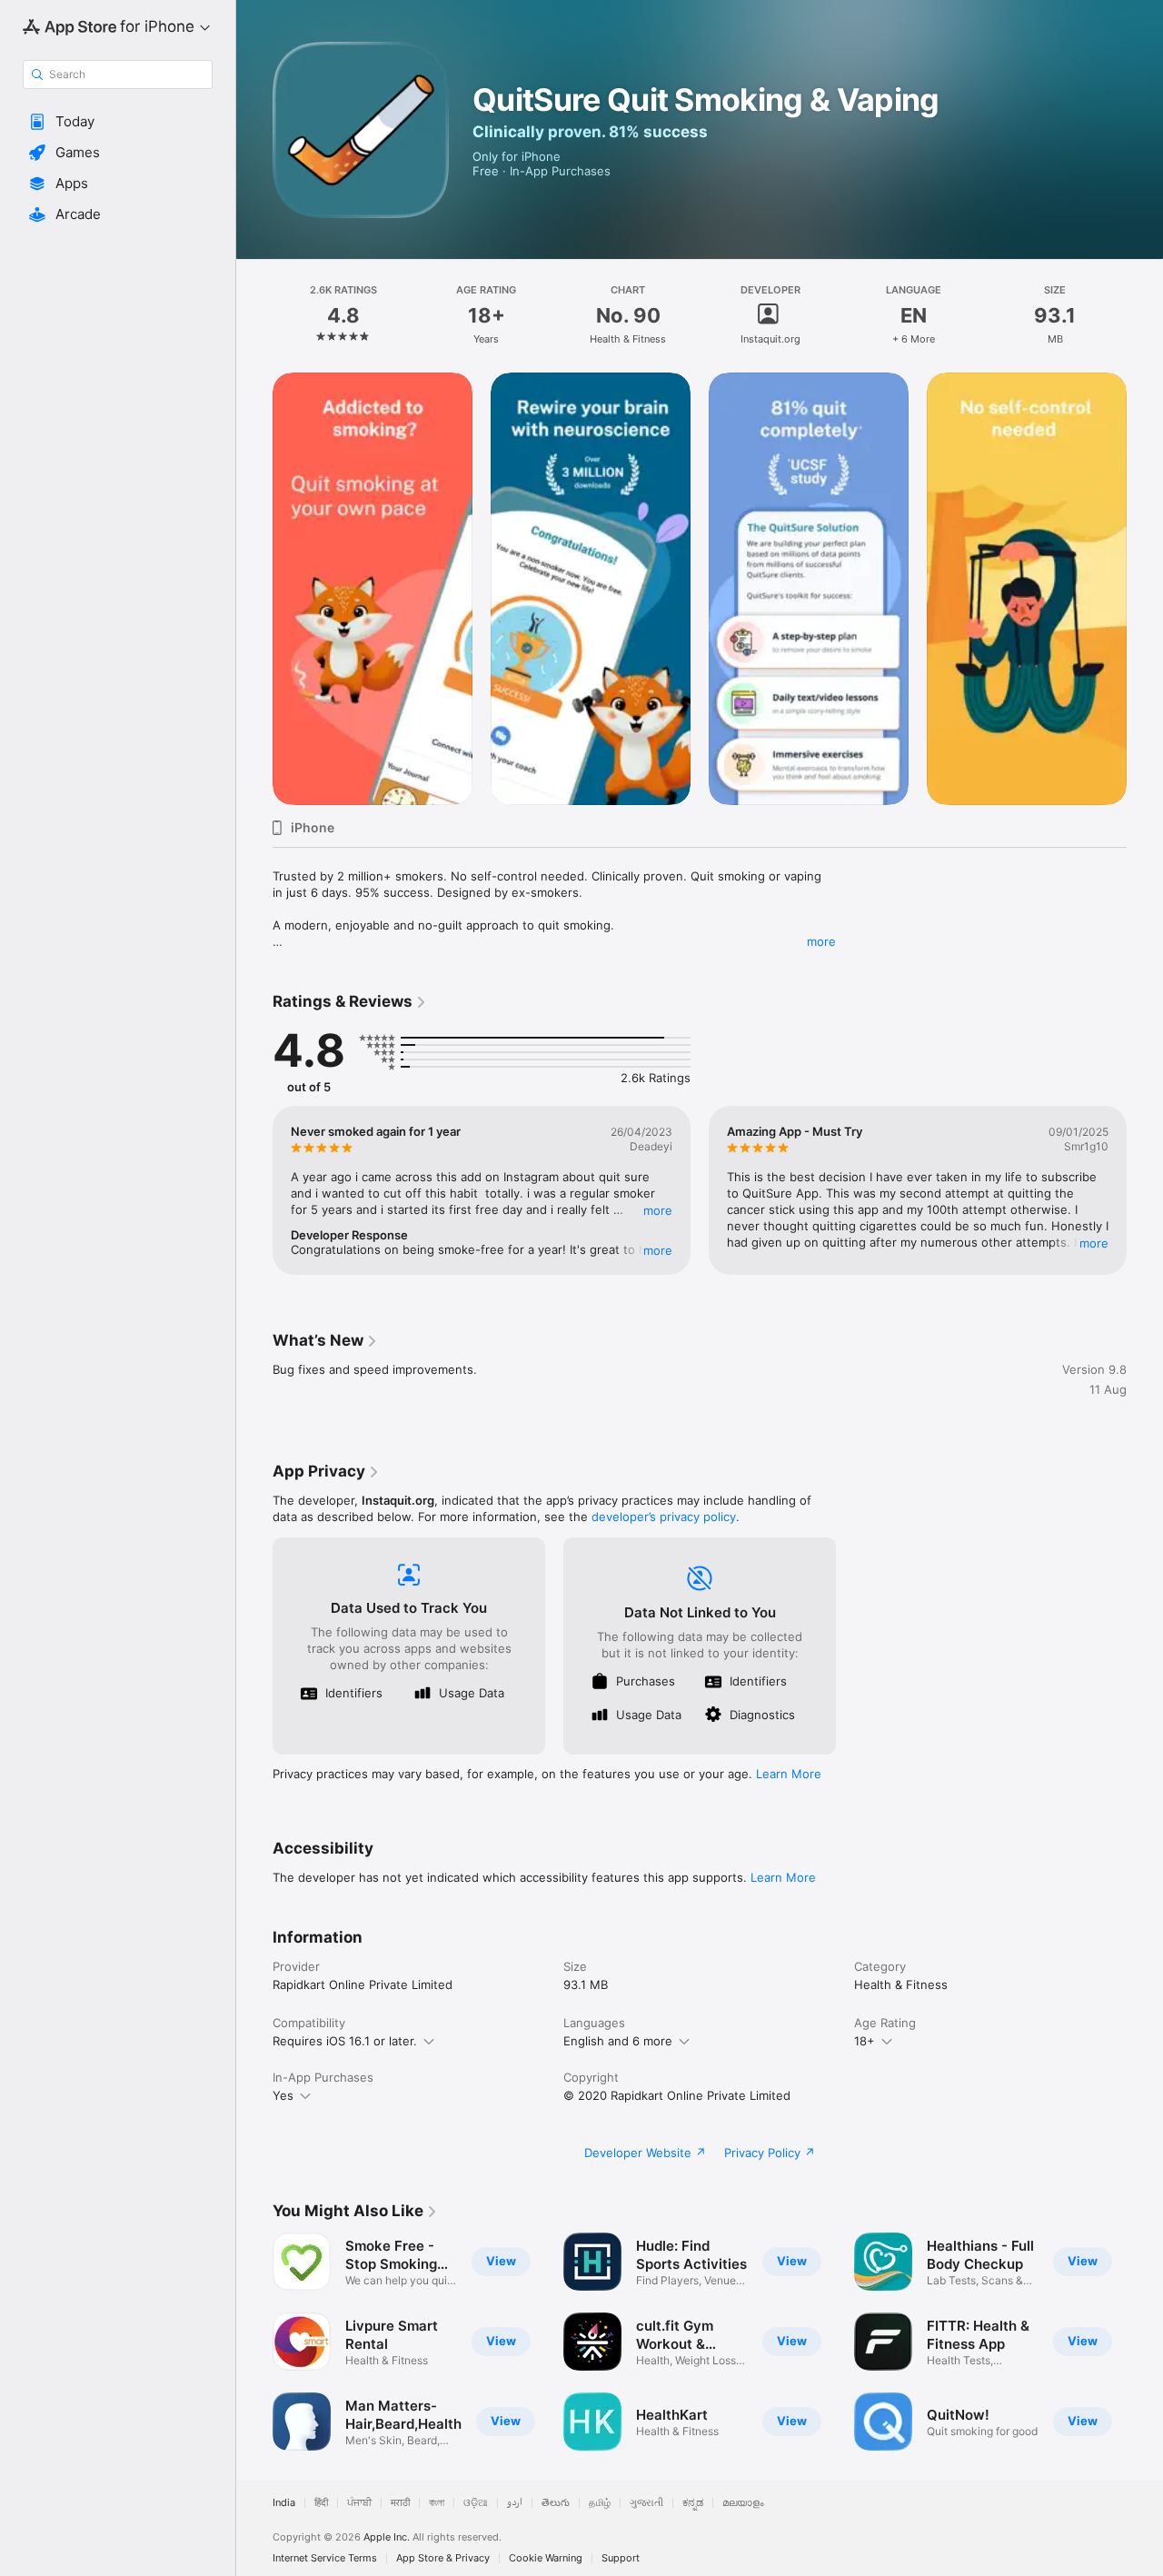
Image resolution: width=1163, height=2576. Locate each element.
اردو (515, 2503)
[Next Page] (1145, 589)
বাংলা (437, 2503)
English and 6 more (618, 2041)
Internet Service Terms (325, 2558)
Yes (283, 2095)
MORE (658, 1210)
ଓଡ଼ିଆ (476, 2503)
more (821, 941)
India (284, 2503)
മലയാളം (743, 2503)
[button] (118, 122)
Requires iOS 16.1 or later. (345, 2041)
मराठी (400, 2503)
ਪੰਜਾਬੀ (359, 2503)
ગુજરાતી (646, 2503)
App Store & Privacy (443, 2558)
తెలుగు (556, 2503)
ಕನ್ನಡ (693, 2503)
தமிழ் (600, 2503)
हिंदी (321, 2503)
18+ (865, 2041)
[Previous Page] (254, 589)
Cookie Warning (546, 2558)
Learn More (789, 1774)
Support (621, 2558)
